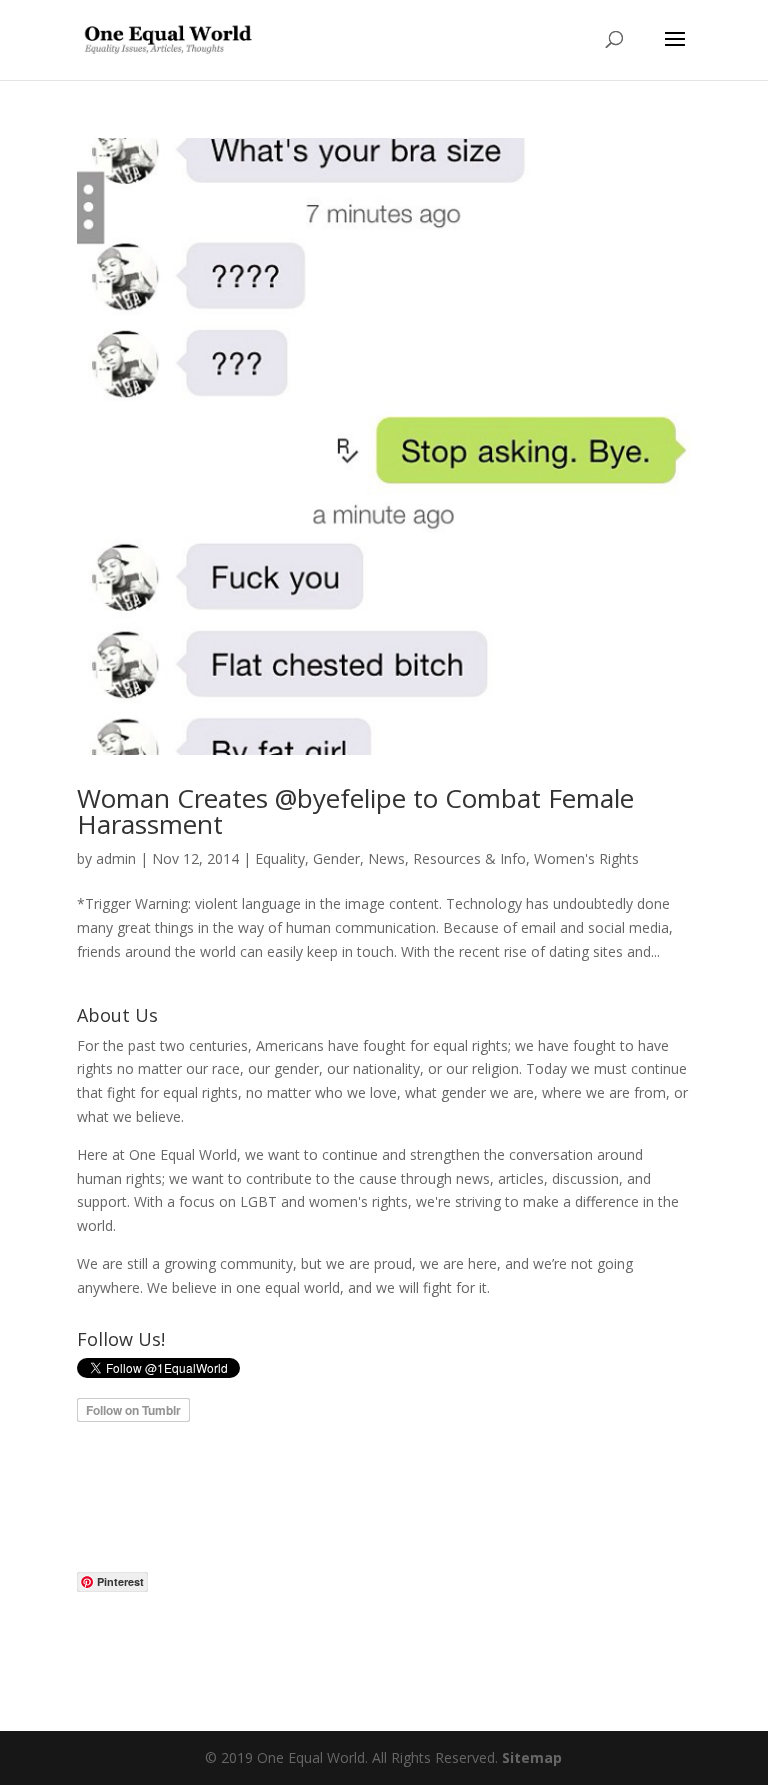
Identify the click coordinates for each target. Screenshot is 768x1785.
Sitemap (532, 1757)
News (386, 858)
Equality (280, 858)
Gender (336, 858)
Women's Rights (586, 858)
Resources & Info (469, 858)
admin (116, 858)
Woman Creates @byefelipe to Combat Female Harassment (355, 811)
